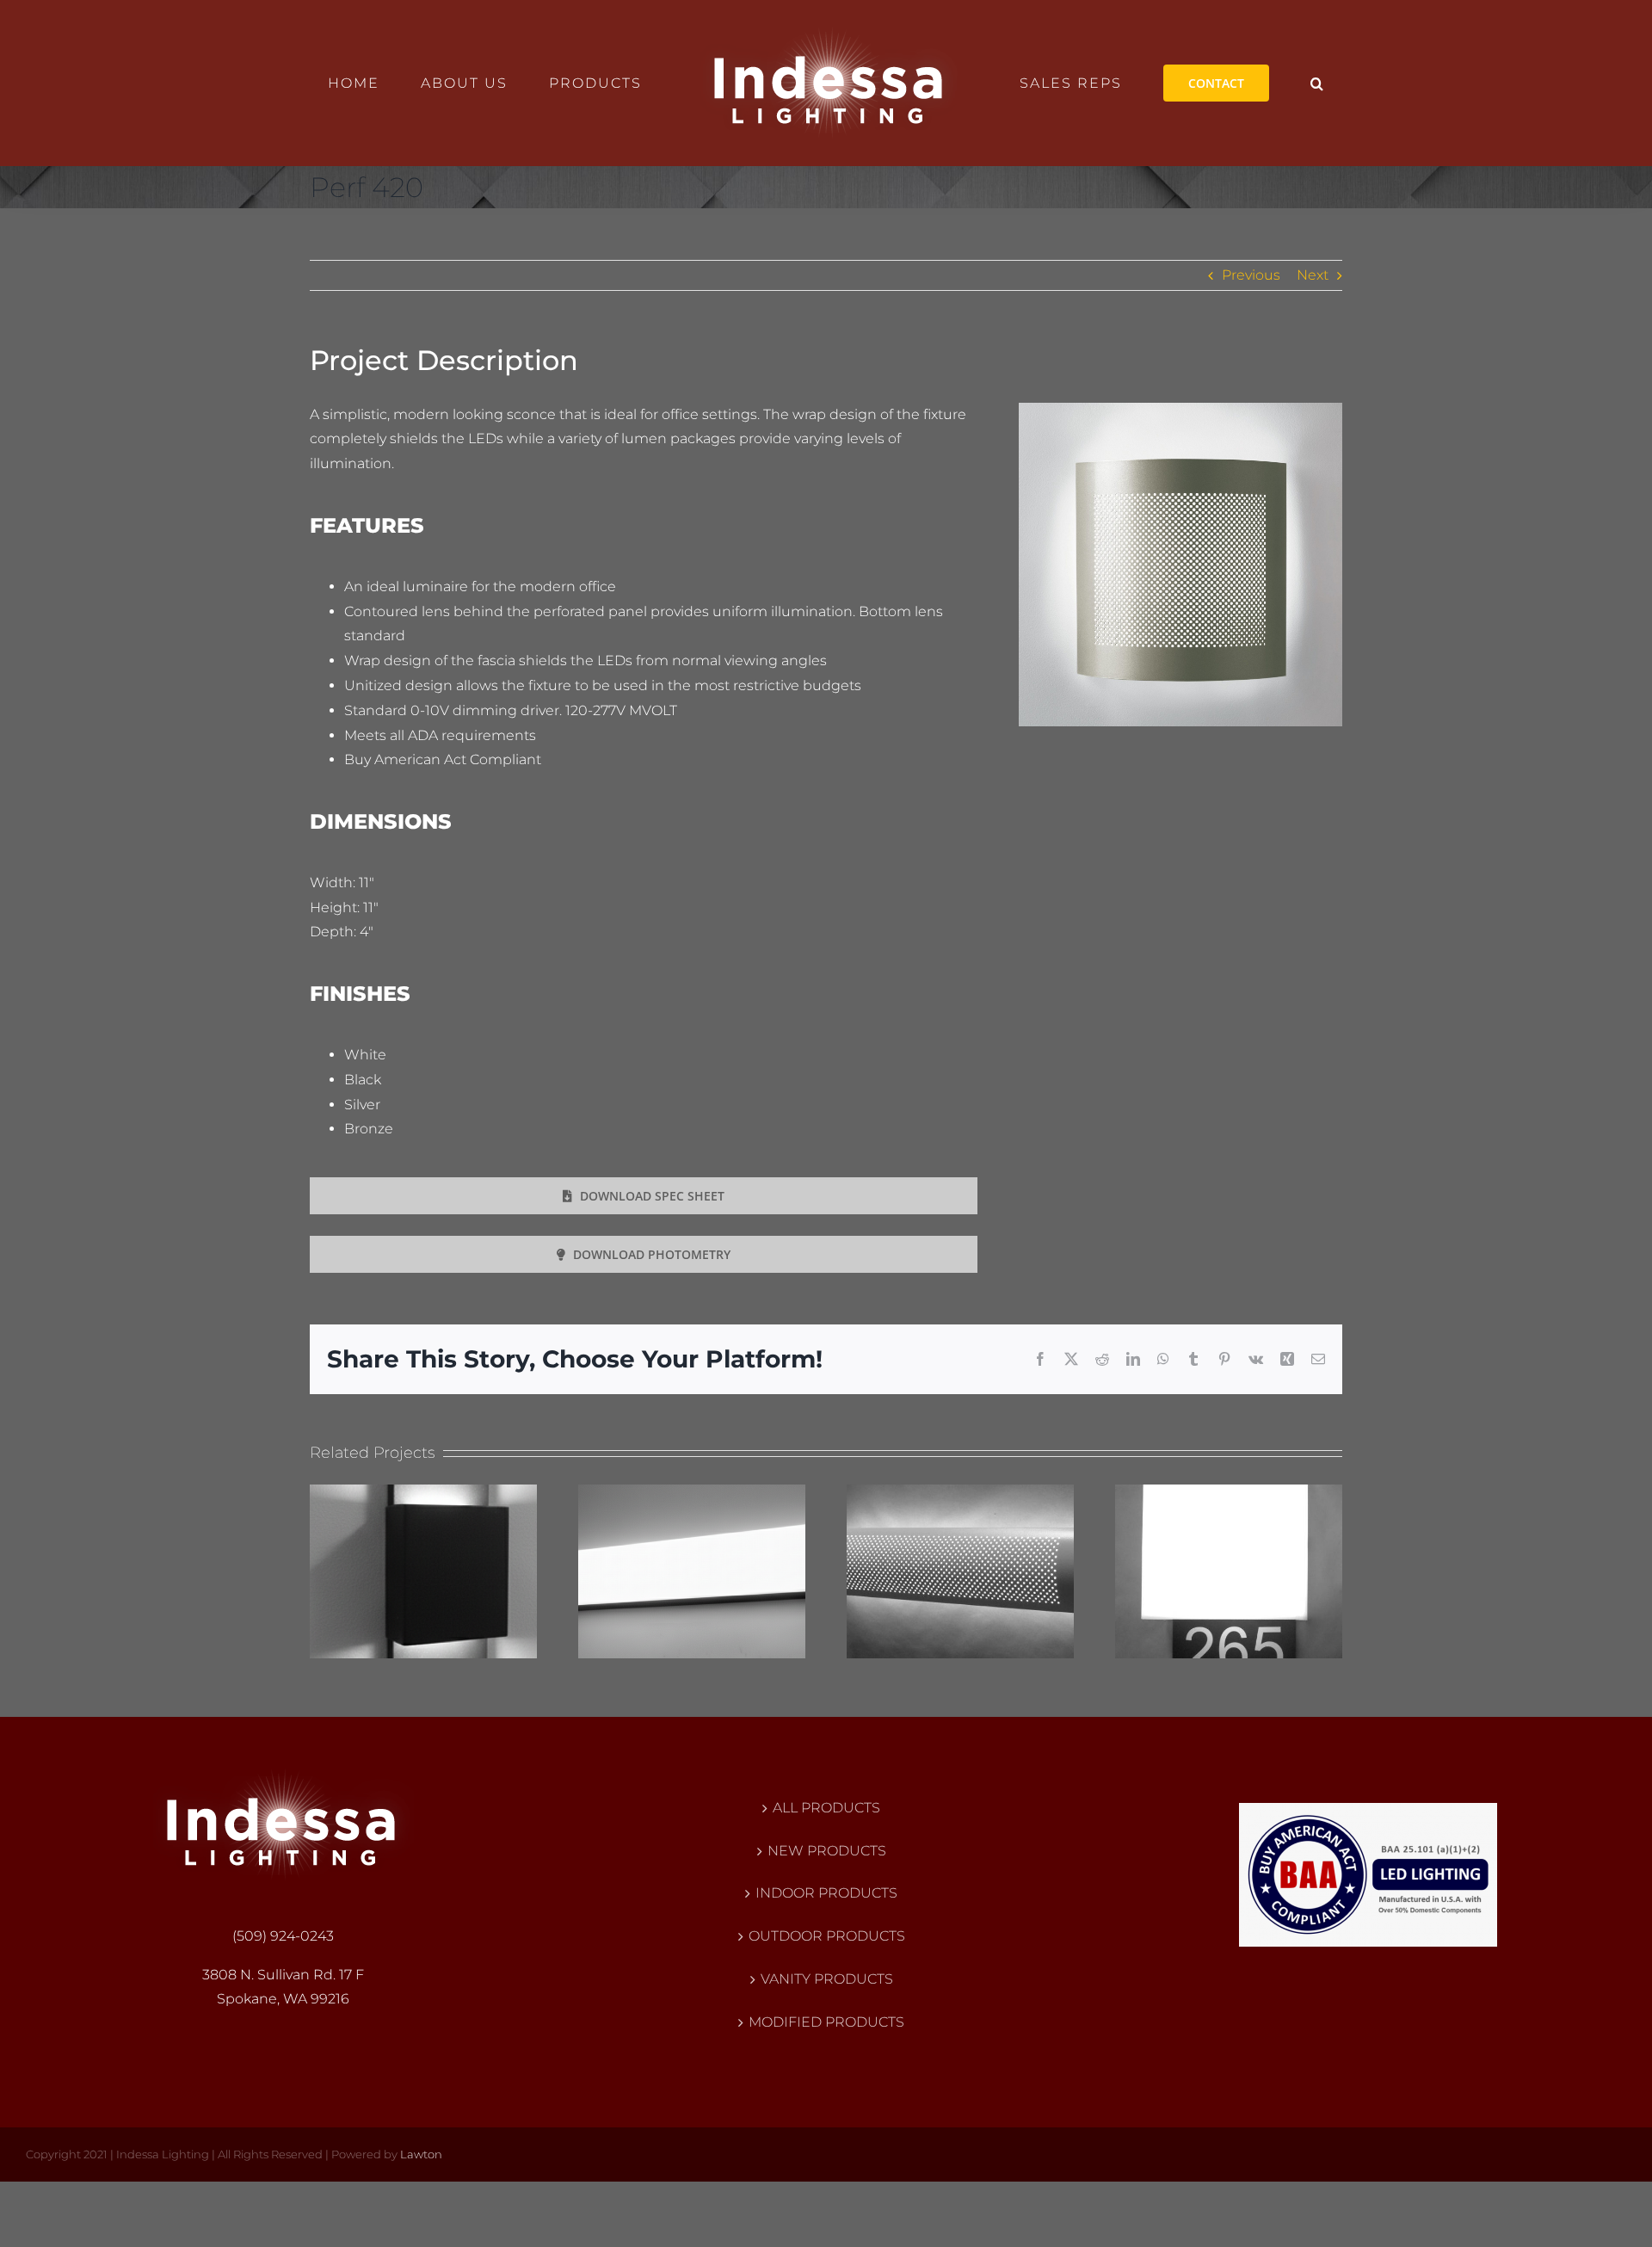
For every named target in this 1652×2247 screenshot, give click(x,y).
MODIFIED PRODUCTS (826, 2022)
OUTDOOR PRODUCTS (827, 1936)
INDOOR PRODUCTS (826, 1893)
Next (1313, 275)
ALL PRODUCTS (826, 1808)
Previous (1251, 275)
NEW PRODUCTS (827, 1851)
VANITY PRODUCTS (827, 1979)
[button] (1247, 83)
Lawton (421, 2154)
